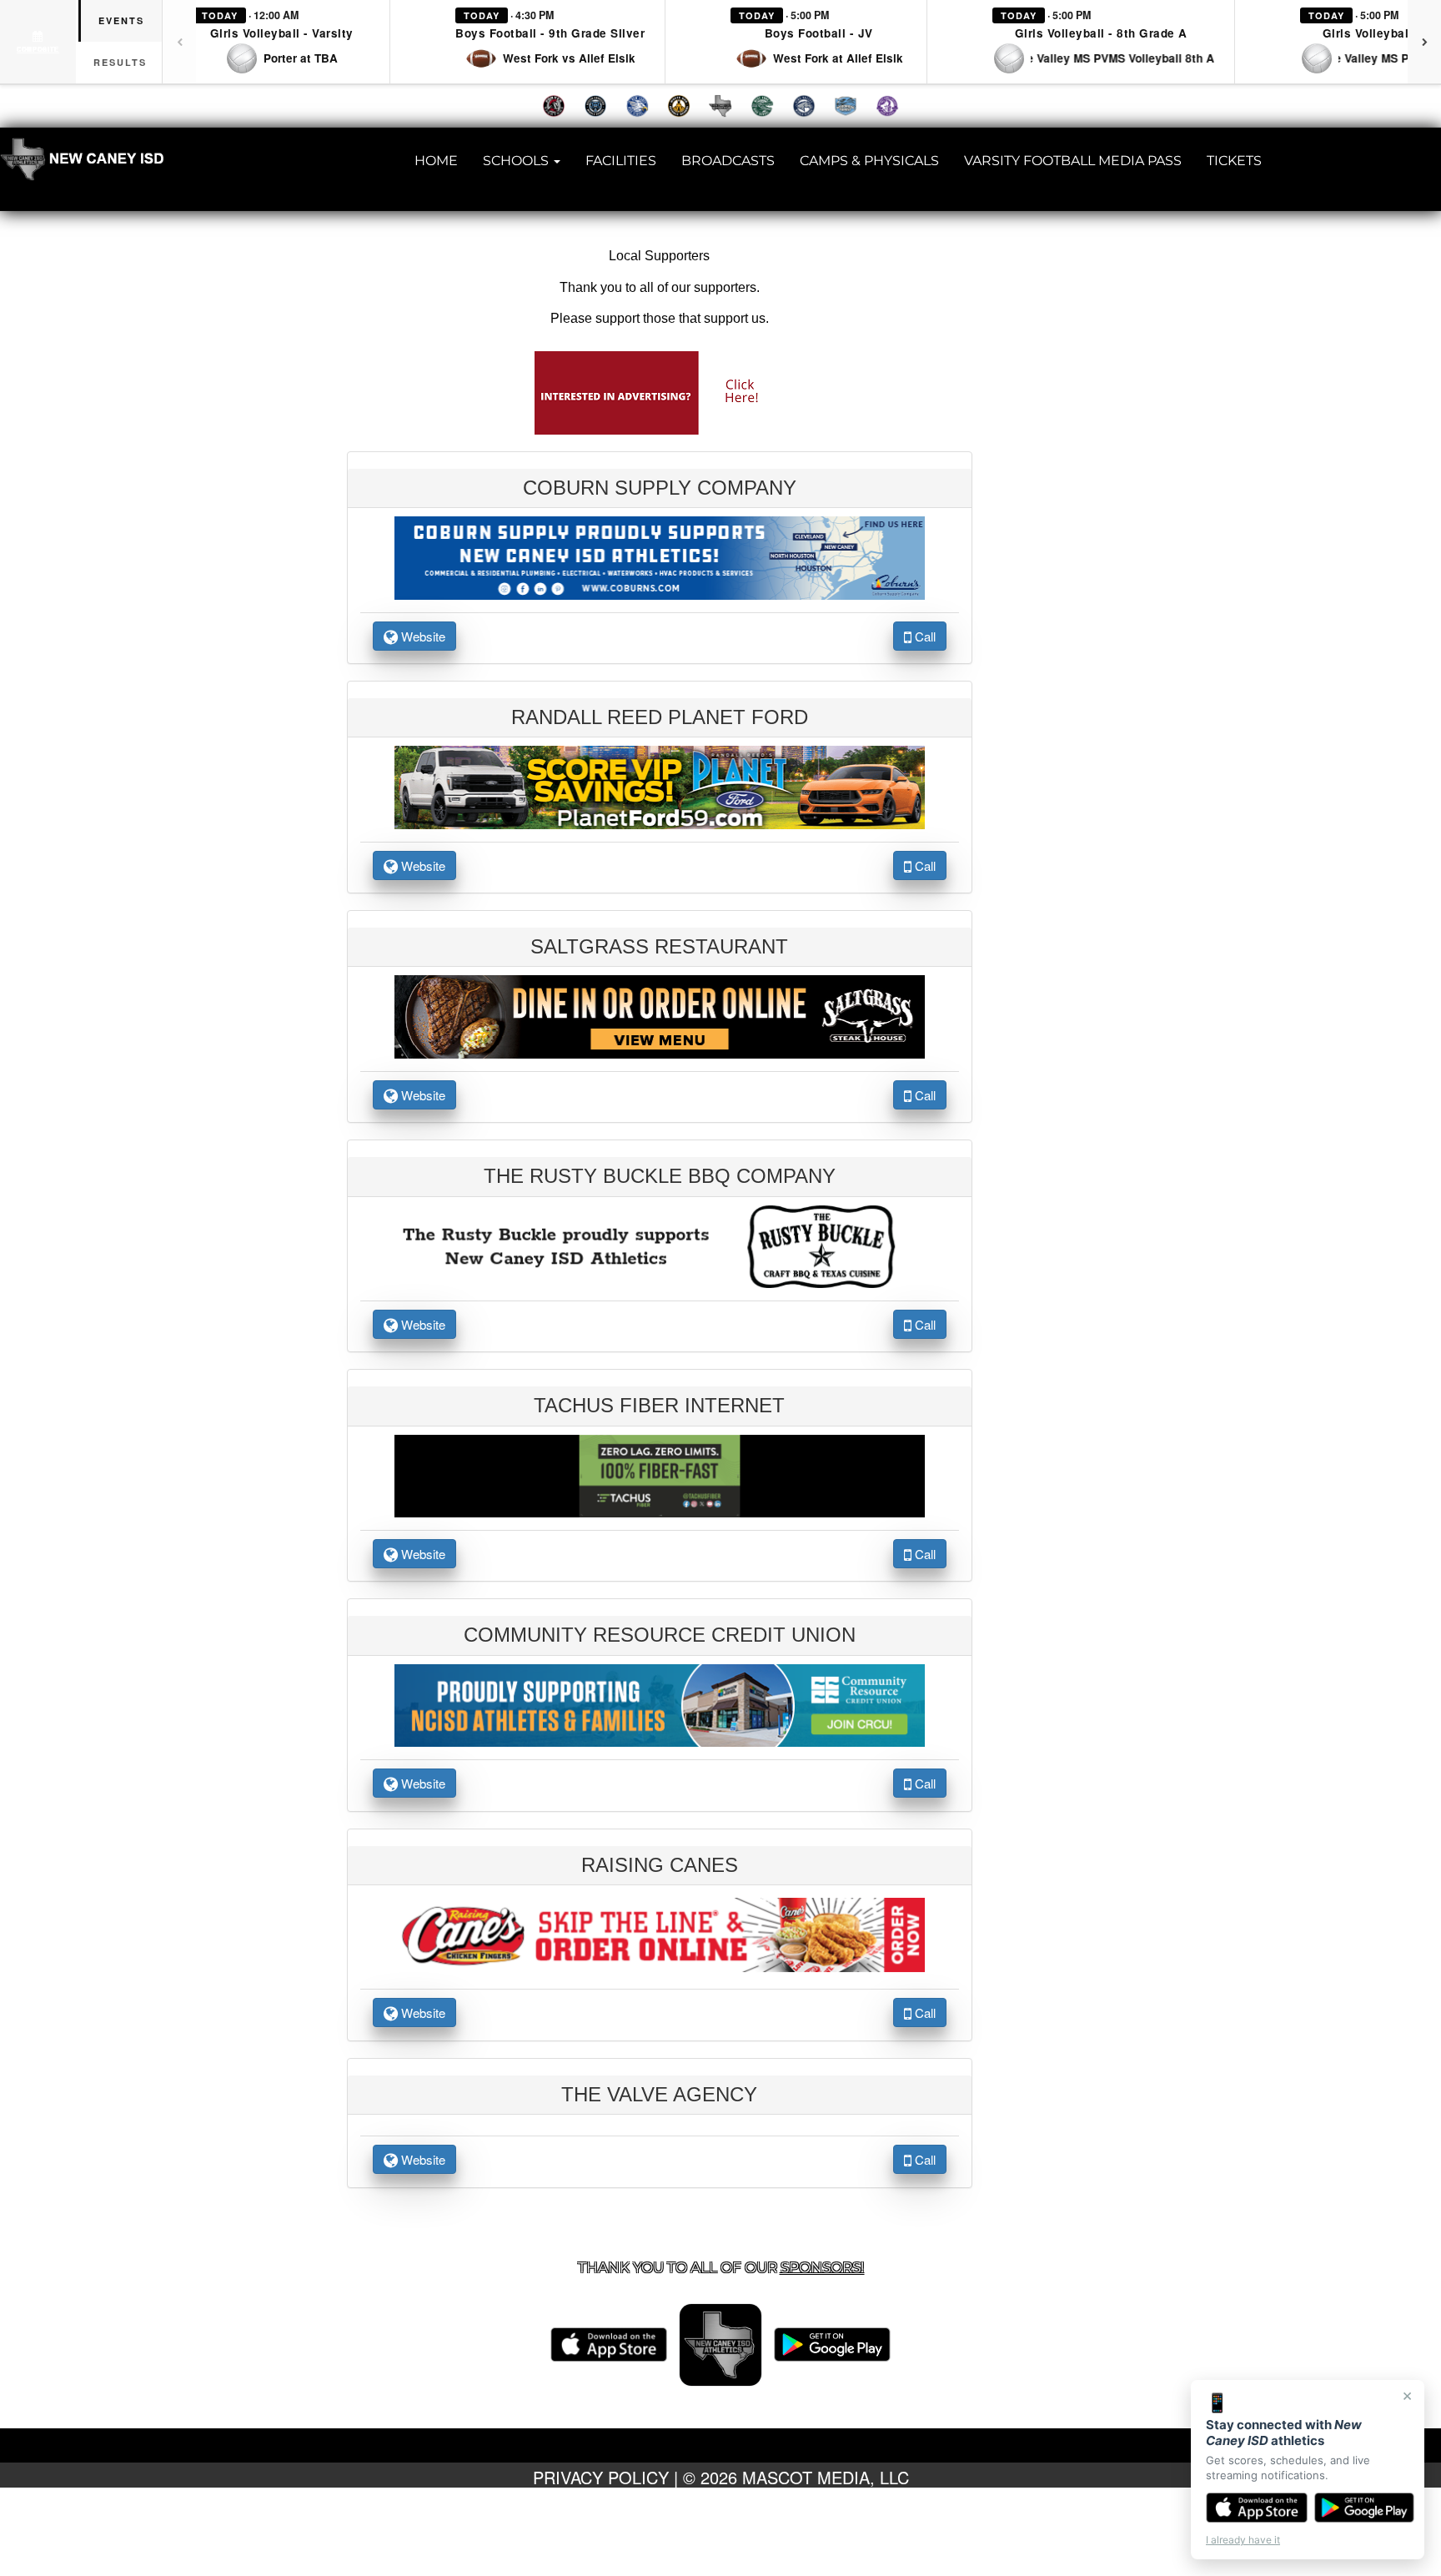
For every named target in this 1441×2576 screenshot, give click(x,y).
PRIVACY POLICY (601, 2477)
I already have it (1243, 2540)
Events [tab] (121, 20)
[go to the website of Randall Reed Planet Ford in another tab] (660, 786)
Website (422, 636)
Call (924, 636)
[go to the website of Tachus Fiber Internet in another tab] (660, 1474)
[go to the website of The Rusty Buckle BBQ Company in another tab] (660, 1245)
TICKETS (1234, 161)
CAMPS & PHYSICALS (869, 161)
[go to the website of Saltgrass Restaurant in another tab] (660, 1015)
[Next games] (1424, 42)
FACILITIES (621, 161)
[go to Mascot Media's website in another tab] (660, 391)
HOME (436, 161)
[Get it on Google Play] (1365, 2508)
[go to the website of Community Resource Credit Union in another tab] (660, 1703)
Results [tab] (120, 62)
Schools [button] (517, 161)
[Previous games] (179, 42)
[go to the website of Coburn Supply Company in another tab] (660, 556)
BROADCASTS (728, 161)
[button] (282, 42)
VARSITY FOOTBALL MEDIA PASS (1073, 161)
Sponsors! (822, 2267)
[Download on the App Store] (1257, 2508)
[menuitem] (554, 106)
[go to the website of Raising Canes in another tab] (660, 1933)
